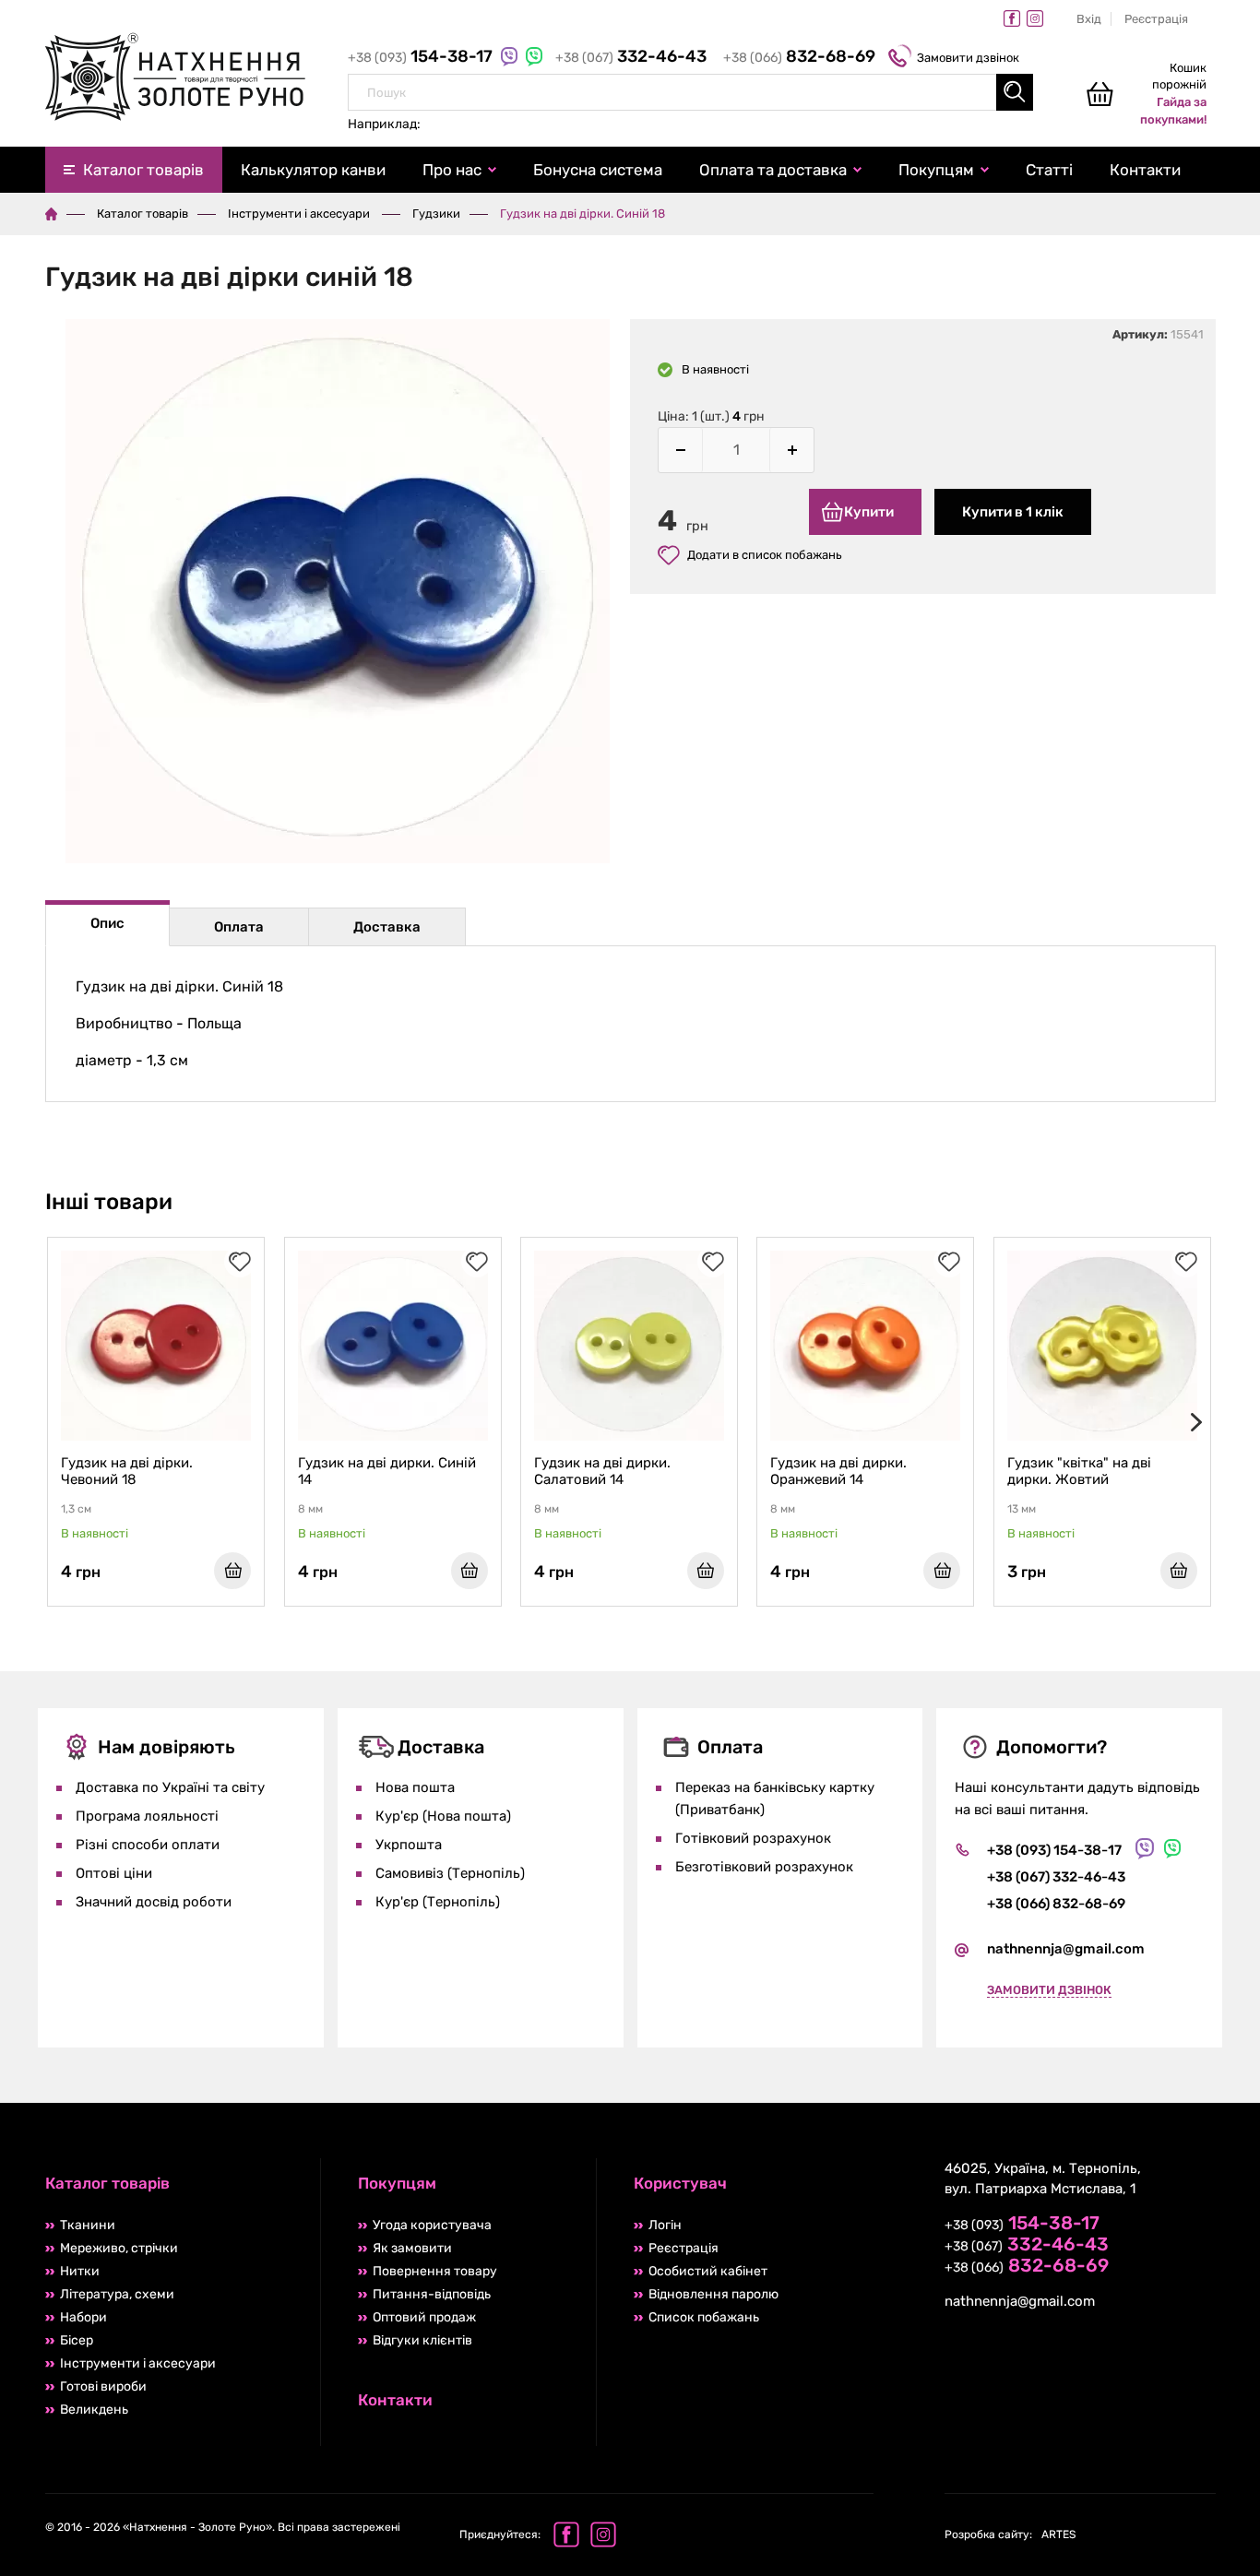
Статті (1049, 170)
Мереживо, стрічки (119, 2248)
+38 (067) (631, 58)
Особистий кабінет (708, 2271)
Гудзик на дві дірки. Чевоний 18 (127, 1471)
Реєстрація (1156, 19)
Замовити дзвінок (968, 58)
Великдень (94, 2410)
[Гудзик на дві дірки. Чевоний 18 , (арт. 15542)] (156, 1346)
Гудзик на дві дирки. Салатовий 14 (602, 1471)
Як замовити (412, 2248)
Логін (665, 2225)
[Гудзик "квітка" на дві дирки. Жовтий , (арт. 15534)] (1102, 1346)
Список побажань (704, 2317)
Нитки (80, 2271)
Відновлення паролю (713, 2294)
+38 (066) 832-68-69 (1056, 1904)
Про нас (452, 170)
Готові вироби (103, 2386)
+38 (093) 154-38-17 (1054, 1850)
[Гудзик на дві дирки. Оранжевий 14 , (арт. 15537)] (865, 1346)
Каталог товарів (143, 170)
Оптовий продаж (424, 2317)
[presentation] (1193, 1422)
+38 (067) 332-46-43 (1056, 1877)
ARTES (1010, 2534)
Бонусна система (598, 170)
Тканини (88, 2225)
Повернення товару (435, 2271)
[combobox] (690, 92)
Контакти (1145, 170)
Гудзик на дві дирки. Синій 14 (387, 1471)
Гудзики (436, 214)
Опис (107, 923)
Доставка (387, 927)
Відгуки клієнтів (422, 2340)
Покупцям (936, 170)
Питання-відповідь (432, 2294)
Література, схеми (117, 2294)
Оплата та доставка (773, 170)
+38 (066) (799, 58)
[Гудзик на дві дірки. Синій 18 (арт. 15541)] (338, 594)
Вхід (1089, 19)
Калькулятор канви (313, 170)
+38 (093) (422, 58)
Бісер (77, 2340)
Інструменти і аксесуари (300, 214)
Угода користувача (432, 2225)
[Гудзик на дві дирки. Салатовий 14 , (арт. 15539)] (629, 1346)
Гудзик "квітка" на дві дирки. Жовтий (1079, 1471)
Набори (83, 2317)
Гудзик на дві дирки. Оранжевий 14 (838, 1471)
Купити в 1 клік (1013, 512)
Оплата (239, 927)
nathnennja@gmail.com (1066, 1949)
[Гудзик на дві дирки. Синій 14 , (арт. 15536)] (393, 1346)
